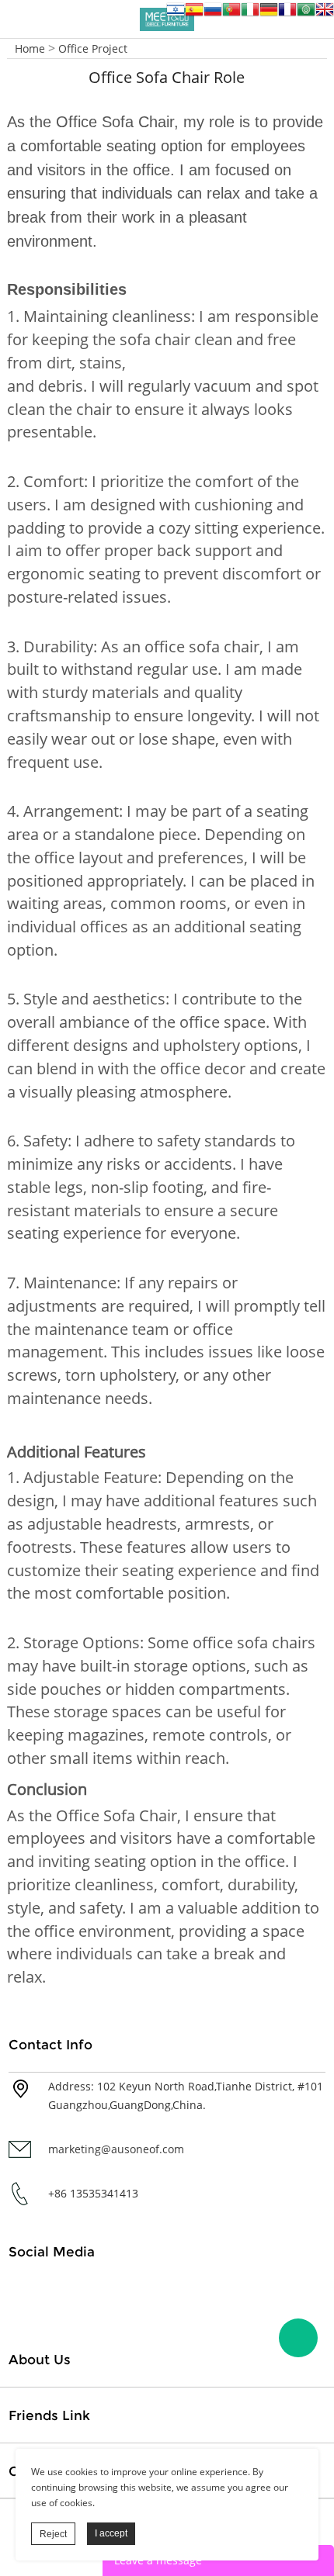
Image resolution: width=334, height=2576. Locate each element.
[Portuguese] (231, 14)
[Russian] (213, 14)
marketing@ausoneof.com (116, 2149)
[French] (287, 14)
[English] (325, 14)
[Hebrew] (176, 14)
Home (30, 48)
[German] (269, 14)
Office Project (93, 48)
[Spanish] (194, 14)
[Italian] (250, 14)
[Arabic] (306, 14)
